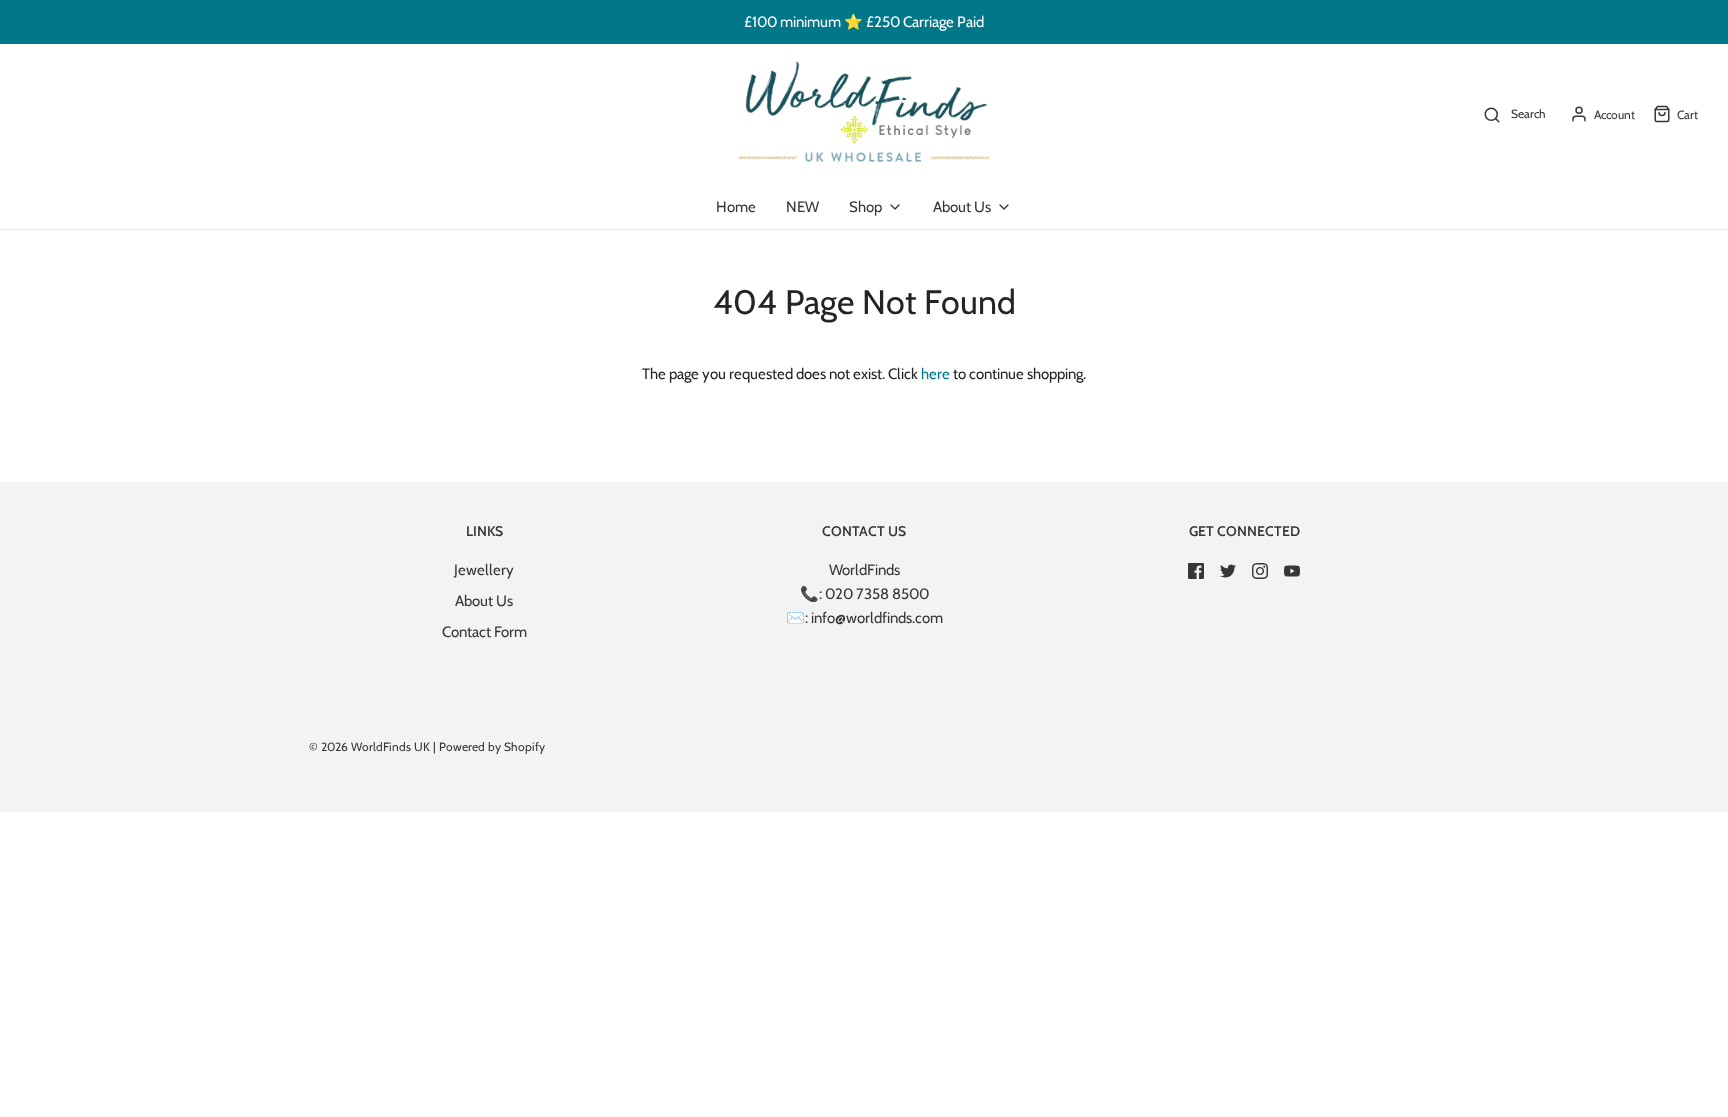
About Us (484, 601)
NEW (802, 207)
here (935, 374)
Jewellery (484, 570)
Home (736, 207)
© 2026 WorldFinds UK (369, 746)
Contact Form (484, 632)
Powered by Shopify (492, 746)
